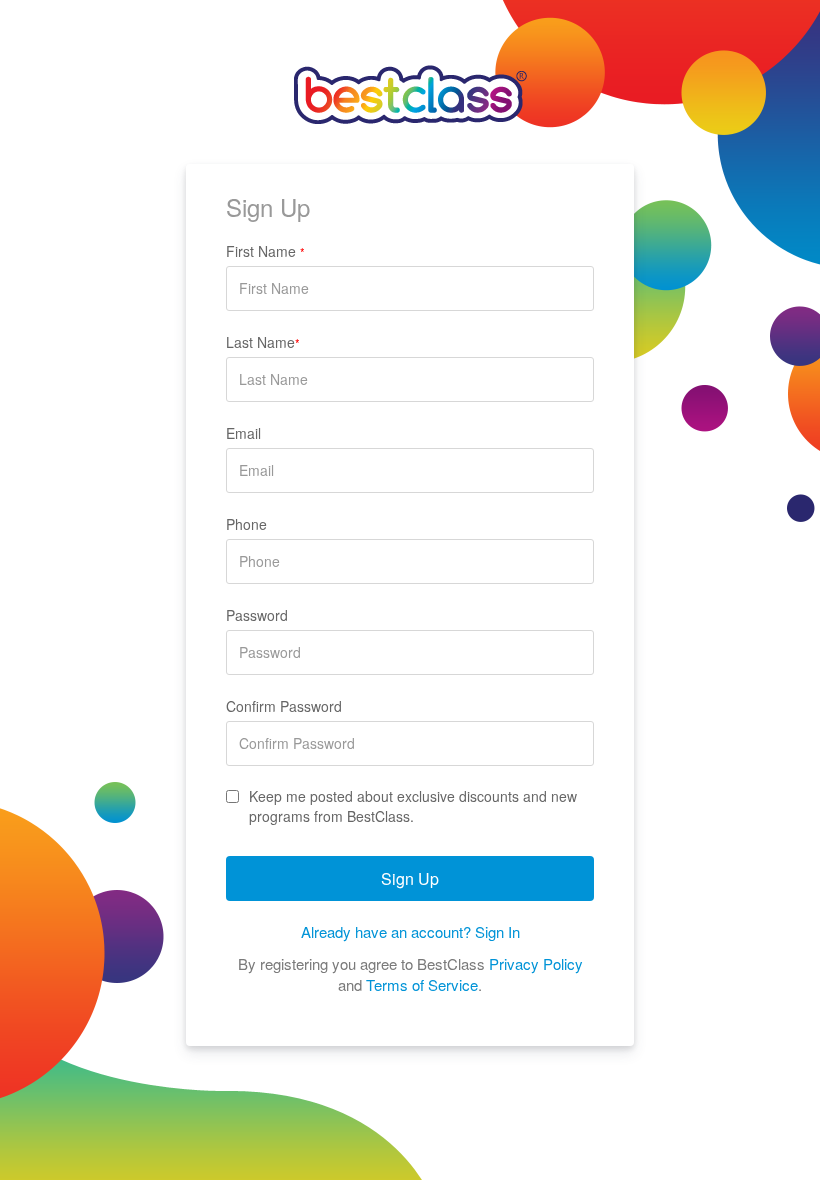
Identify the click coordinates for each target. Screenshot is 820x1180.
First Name (265, 251)
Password (257, 615)
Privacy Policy (536, 963)
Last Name (263, 342)
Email (243, 433)
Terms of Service (422, 984)
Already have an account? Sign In (410, 931)
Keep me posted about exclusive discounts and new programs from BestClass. (413, 806)
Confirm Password (284, 706)
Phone (246, 524)
